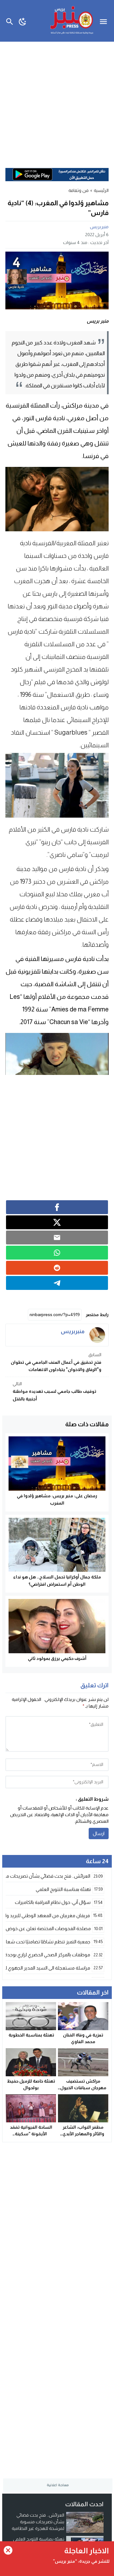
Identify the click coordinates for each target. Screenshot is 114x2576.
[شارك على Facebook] (57, 1207)
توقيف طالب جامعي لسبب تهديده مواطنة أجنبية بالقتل (54, 1391)
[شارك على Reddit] (57, 1268)
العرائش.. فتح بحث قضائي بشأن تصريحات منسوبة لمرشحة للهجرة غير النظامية (38, 2522)
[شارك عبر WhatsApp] (57, 1253)
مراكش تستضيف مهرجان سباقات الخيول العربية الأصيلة (83, 2088)
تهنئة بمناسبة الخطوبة (31, 2035)
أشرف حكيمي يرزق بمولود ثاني (57, 1658)
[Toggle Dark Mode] (23, 21)
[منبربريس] (97, 1335)
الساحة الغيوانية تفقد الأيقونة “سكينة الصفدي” (31, 2134)
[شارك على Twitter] (57, 1222)
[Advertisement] (57, 102)
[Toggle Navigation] (105, 21)
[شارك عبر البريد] (57, 1237)
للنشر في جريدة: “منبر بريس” (81, 2561)
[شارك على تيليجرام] (57, 1283)
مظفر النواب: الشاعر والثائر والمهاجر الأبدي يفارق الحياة (83, 2134)
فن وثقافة (79, 190)
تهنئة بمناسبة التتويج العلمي (39, 2539)
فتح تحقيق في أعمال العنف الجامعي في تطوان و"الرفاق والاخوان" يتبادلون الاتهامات (56, 1362)
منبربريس (99, 227)
